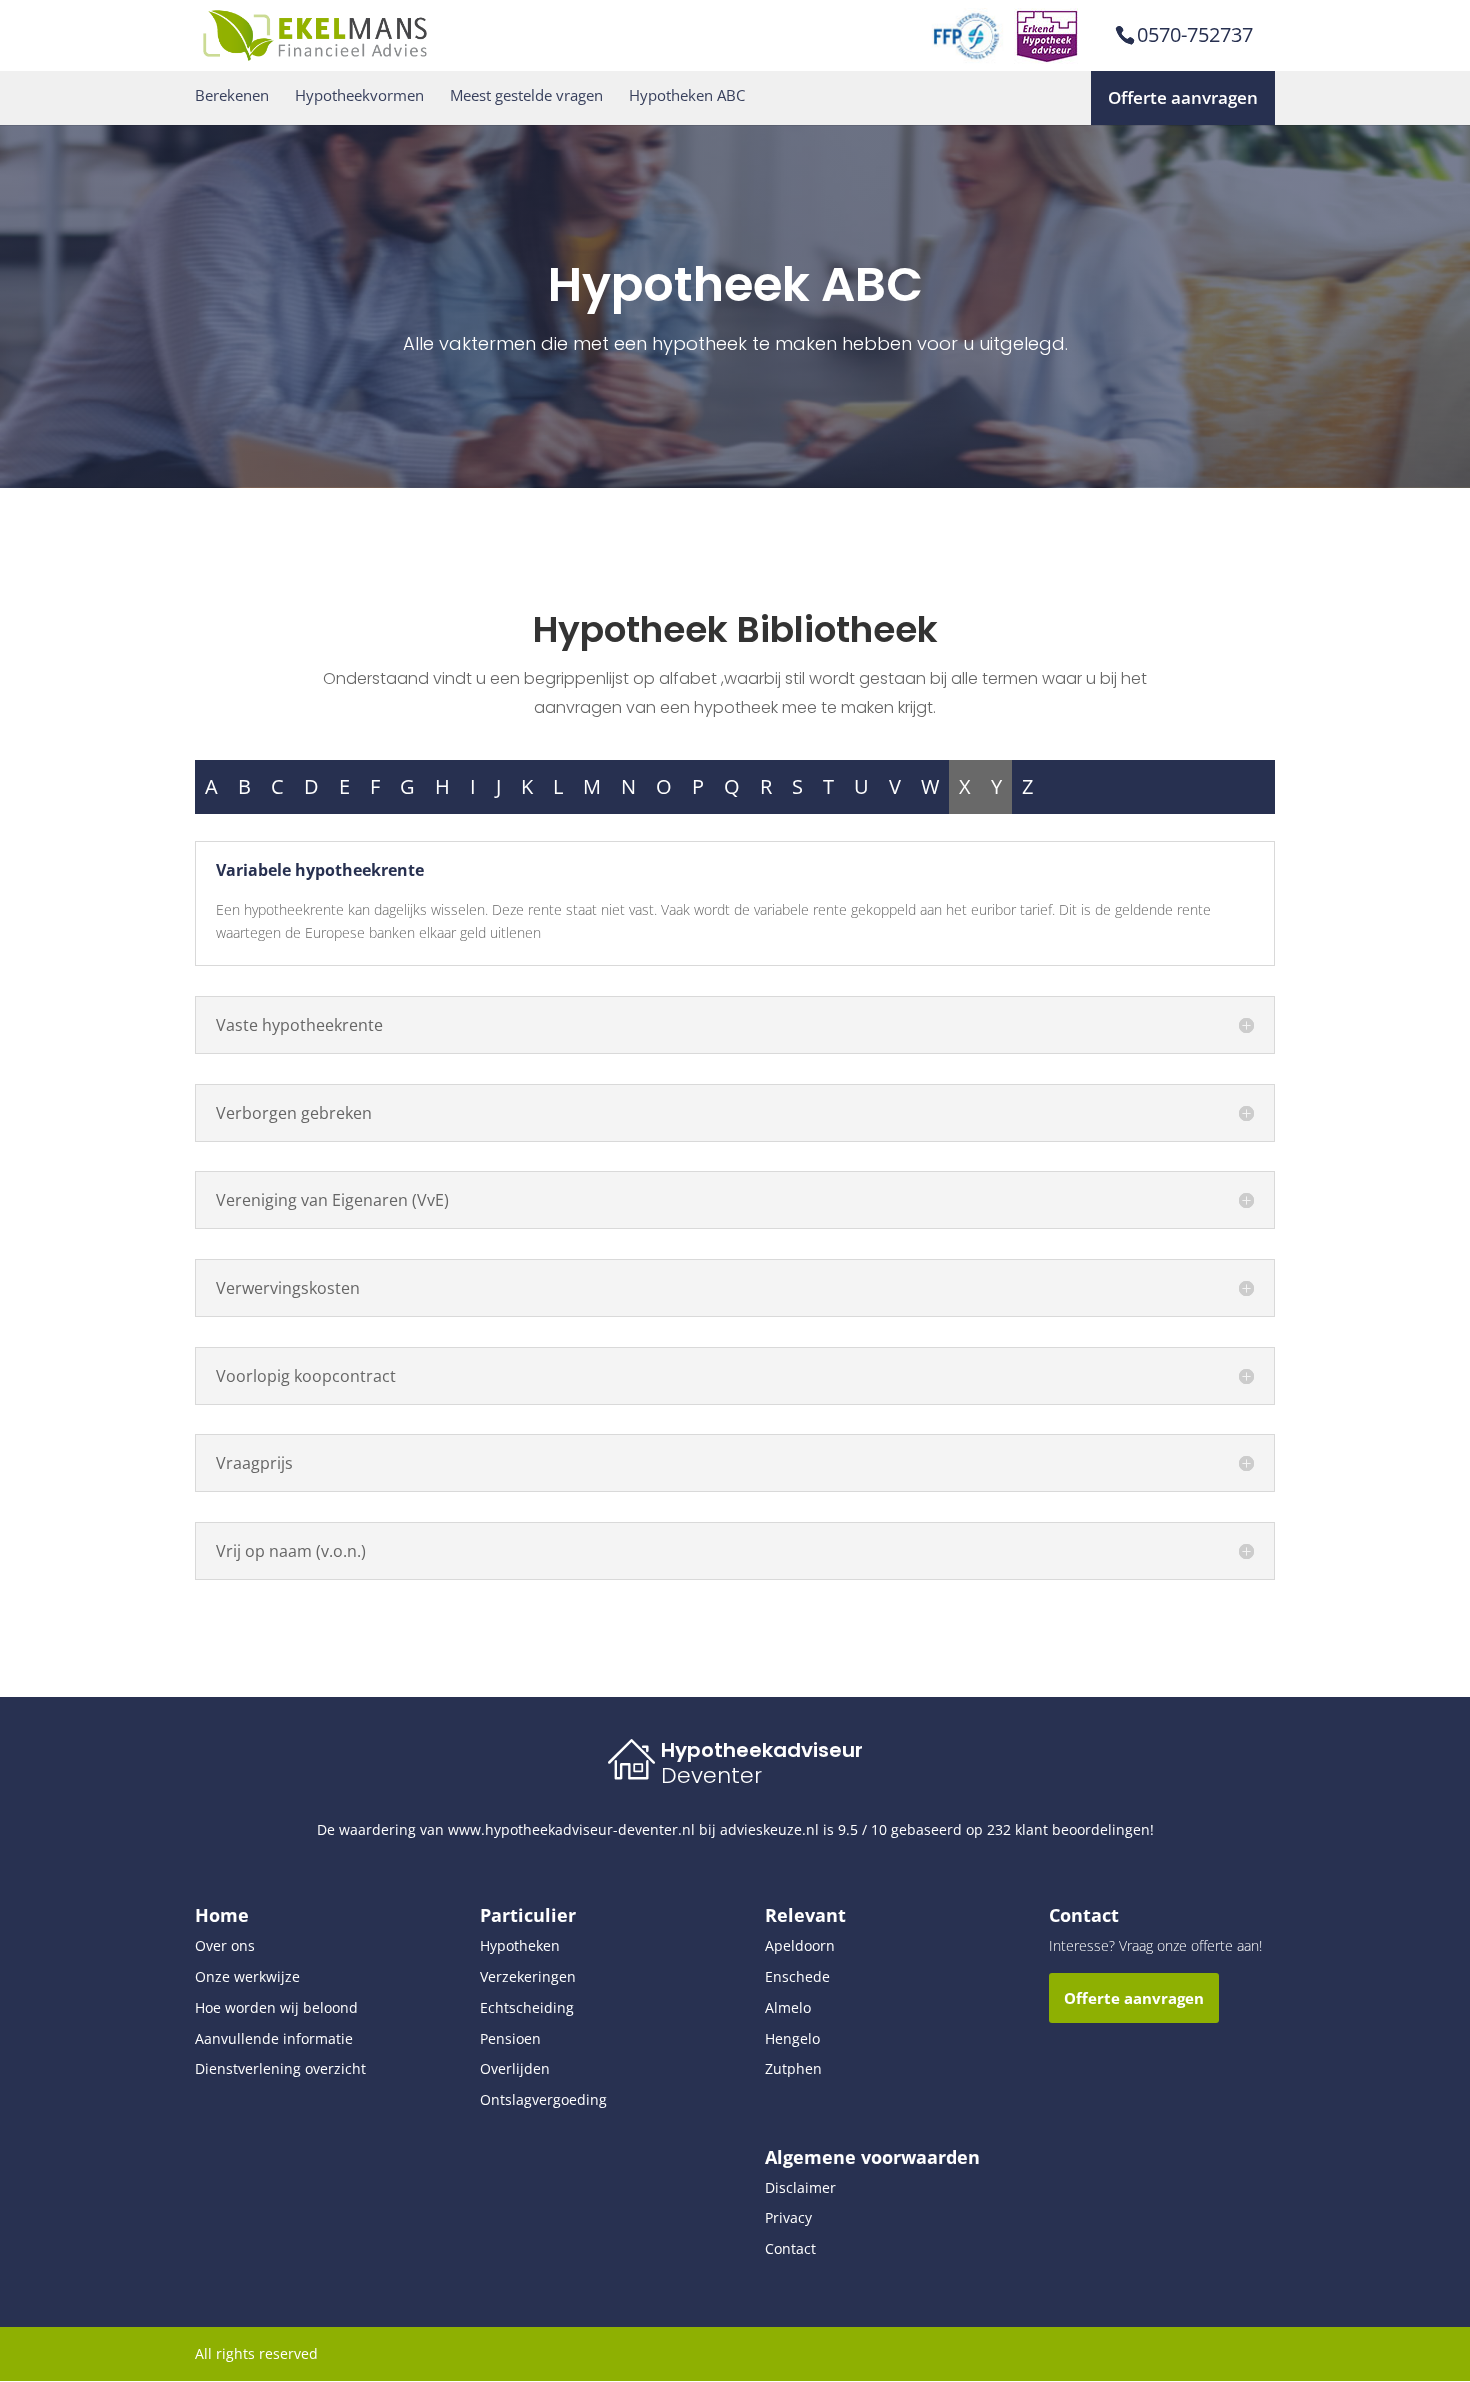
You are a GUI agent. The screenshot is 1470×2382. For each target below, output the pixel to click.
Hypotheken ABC (687, 95)
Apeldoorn (800, 1945)
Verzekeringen (528, 1976)
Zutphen (793, 2068)
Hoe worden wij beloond (276, 2007)
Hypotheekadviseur (762, 1750)
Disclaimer (800, 2187)
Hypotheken (520, 1945)
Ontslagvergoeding (543, 2099)
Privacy (788, 2217)
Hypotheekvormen (359, 95)
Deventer (711, 1775)
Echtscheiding (527, 2007)
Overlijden (515, 2068)
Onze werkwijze (247, 1976)
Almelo (788, 2007)
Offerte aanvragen (1183, 97)
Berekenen (232, 95)
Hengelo (792, 2038)
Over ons (225, 1945)
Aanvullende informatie (274, 2038)
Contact (790, 2248)
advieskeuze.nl (769, 1829)
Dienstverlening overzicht (280, 2068)
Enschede (797, 1976)
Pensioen (510, 2038)
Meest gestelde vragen (526, 95)
